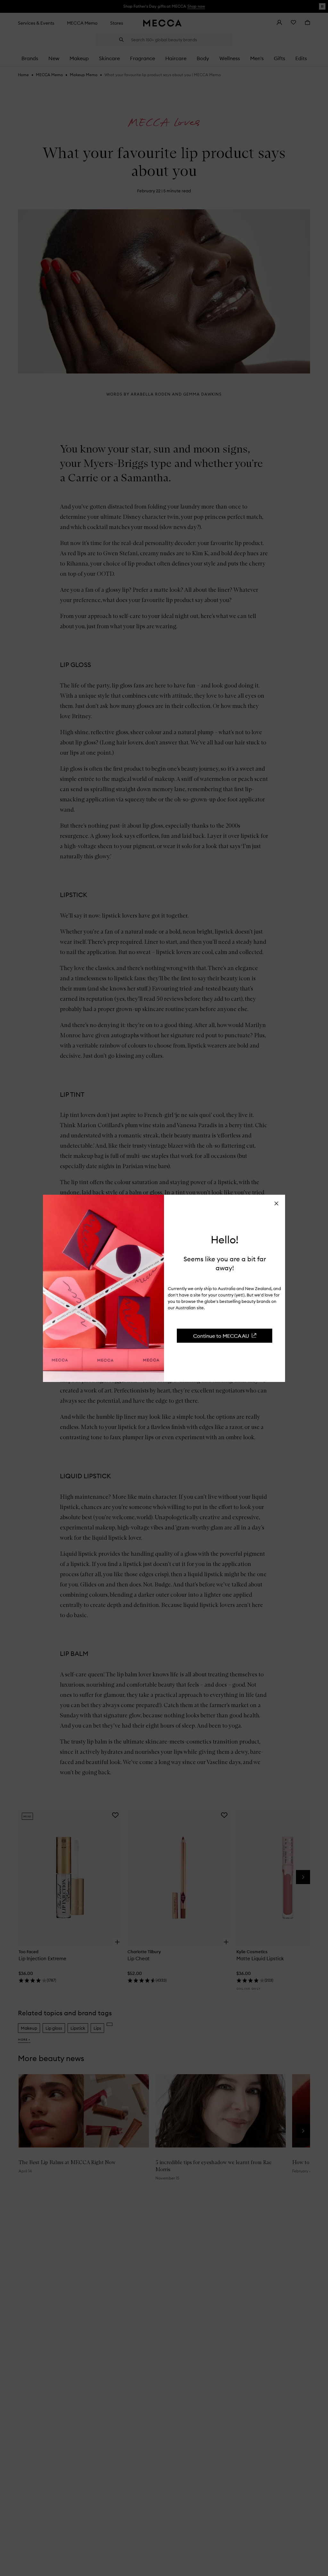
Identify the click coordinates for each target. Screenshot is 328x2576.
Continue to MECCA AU (221, 1336)
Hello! (225, 1240)
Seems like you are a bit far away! (225, 1263)
